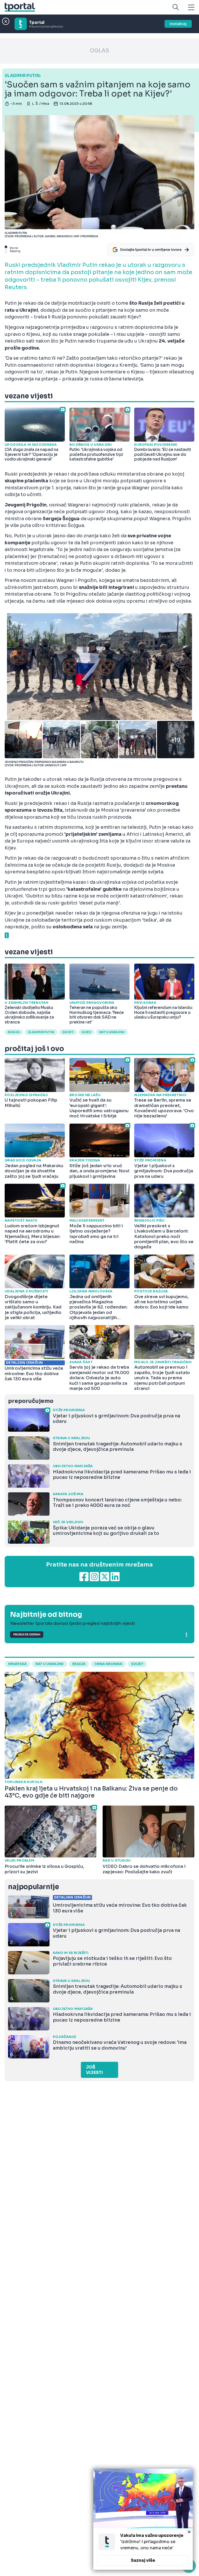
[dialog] (143, 2519)
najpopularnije (33, 1887)
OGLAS (99, 51)
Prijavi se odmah (27, 1635)
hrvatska (17, 1664)
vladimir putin (41, 1032)
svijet (68, 1032)
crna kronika (108, 1664)
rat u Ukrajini (112, 1032)
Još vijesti (94, 2070)
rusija (14, 1032)
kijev (86, 1032)
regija (79, 1664)
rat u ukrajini (49, 1664)
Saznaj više (143, 2560)
